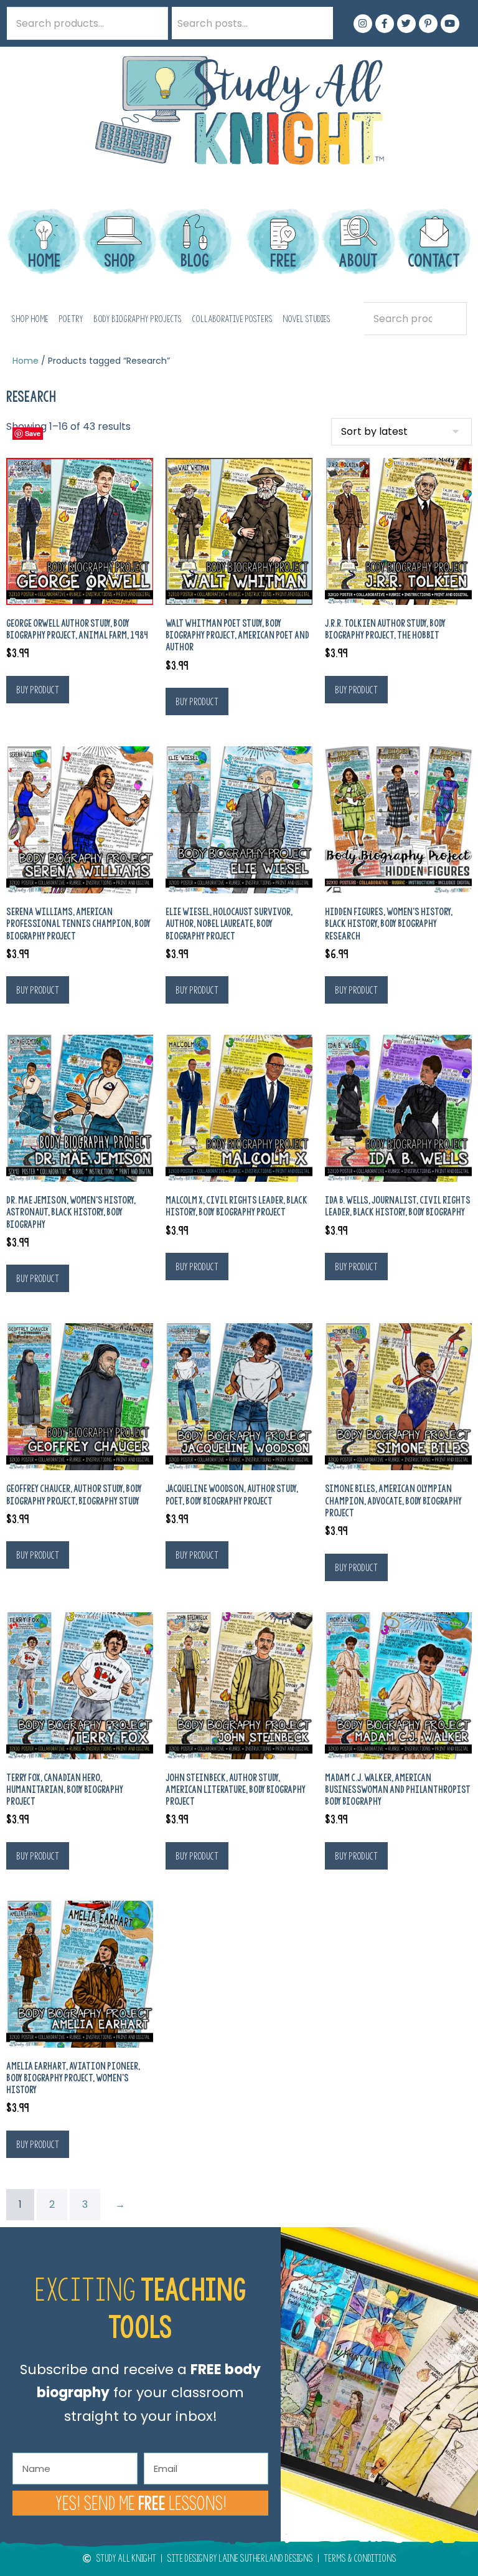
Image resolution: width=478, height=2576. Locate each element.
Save (33, 433)
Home (26, 361)
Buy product (38, 690)
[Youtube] (450, 24)
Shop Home (30, 319)
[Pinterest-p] (428, 24)
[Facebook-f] (385, 24)
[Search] (317, 23)
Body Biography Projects (138, 319)
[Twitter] (406, 24)
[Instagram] (363, 24)
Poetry (71, 319)
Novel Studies (307, 319)
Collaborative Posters (232, 319)
